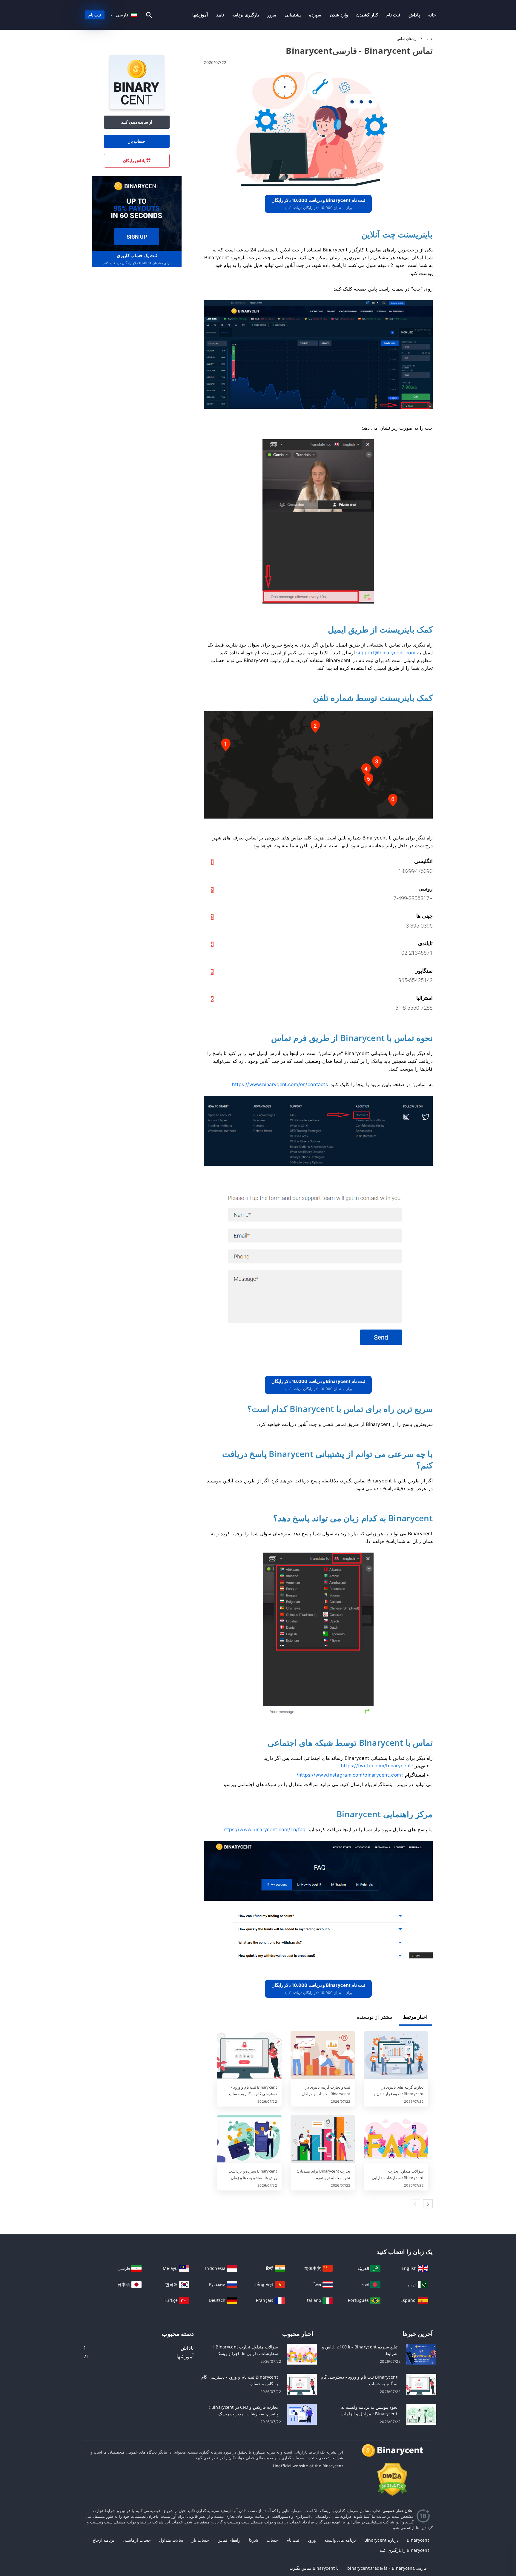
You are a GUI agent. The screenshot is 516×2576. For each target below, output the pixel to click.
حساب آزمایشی (137, 2540)
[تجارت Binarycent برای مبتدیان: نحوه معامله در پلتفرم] (323, 2139)
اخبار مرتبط (415, 2017)
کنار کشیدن (367, 15)
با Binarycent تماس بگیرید (314, 2568)
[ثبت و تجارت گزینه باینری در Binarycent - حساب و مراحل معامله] (323, 2055)
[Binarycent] (137, 107)
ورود (312, 2540)
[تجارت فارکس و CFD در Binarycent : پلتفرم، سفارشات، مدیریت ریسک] (302, 2414)
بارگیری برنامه (246, 15)
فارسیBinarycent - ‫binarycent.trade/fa (387, 2568)
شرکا (254, 2540)
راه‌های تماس (229, 2540)
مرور (272, 15)
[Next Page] (428, 2204)
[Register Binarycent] (137, 213)
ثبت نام (393, 15)
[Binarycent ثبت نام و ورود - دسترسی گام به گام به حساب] (249, 2055)
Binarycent (418, 2540)
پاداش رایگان (135, 161)
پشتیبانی (293, 15)
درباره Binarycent (381, 2540)
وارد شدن (339, 15)
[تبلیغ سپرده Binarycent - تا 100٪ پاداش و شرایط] (421, 2354)
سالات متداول (171, 2540)
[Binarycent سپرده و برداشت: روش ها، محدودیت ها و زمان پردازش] (249, 2139)
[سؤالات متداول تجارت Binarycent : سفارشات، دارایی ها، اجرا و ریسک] (396, 2139)
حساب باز (137, 141)
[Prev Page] (415, 2204)
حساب (272, 2540)
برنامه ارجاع (104, 2540)
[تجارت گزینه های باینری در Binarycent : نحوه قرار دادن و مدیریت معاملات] (396, 2055)
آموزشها (200, 15)
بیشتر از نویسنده (374, 2017)
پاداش (414, 15)
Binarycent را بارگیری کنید (404, 2550)
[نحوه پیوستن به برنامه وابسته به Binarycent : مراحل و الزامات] (421, 2414)
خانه (432, 15)
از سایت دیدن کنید (137, 122)
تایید (220, 15)
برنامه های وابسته (340, 2540)
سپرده (315, 15)
